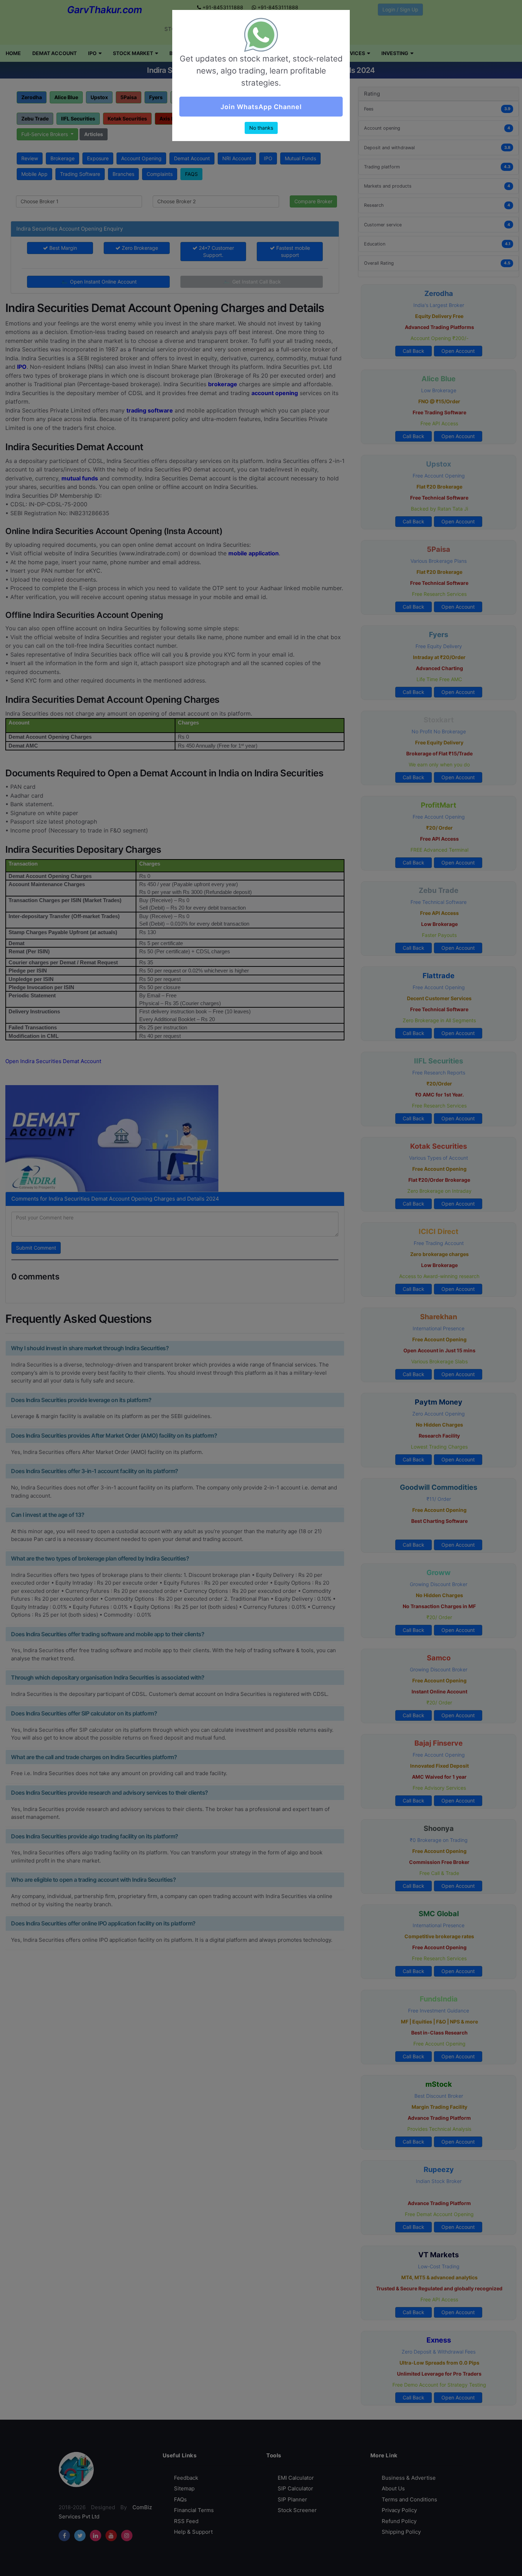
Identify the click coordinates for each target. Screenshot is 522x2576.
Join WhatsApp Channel (261, 107)
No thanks (261, 128)
